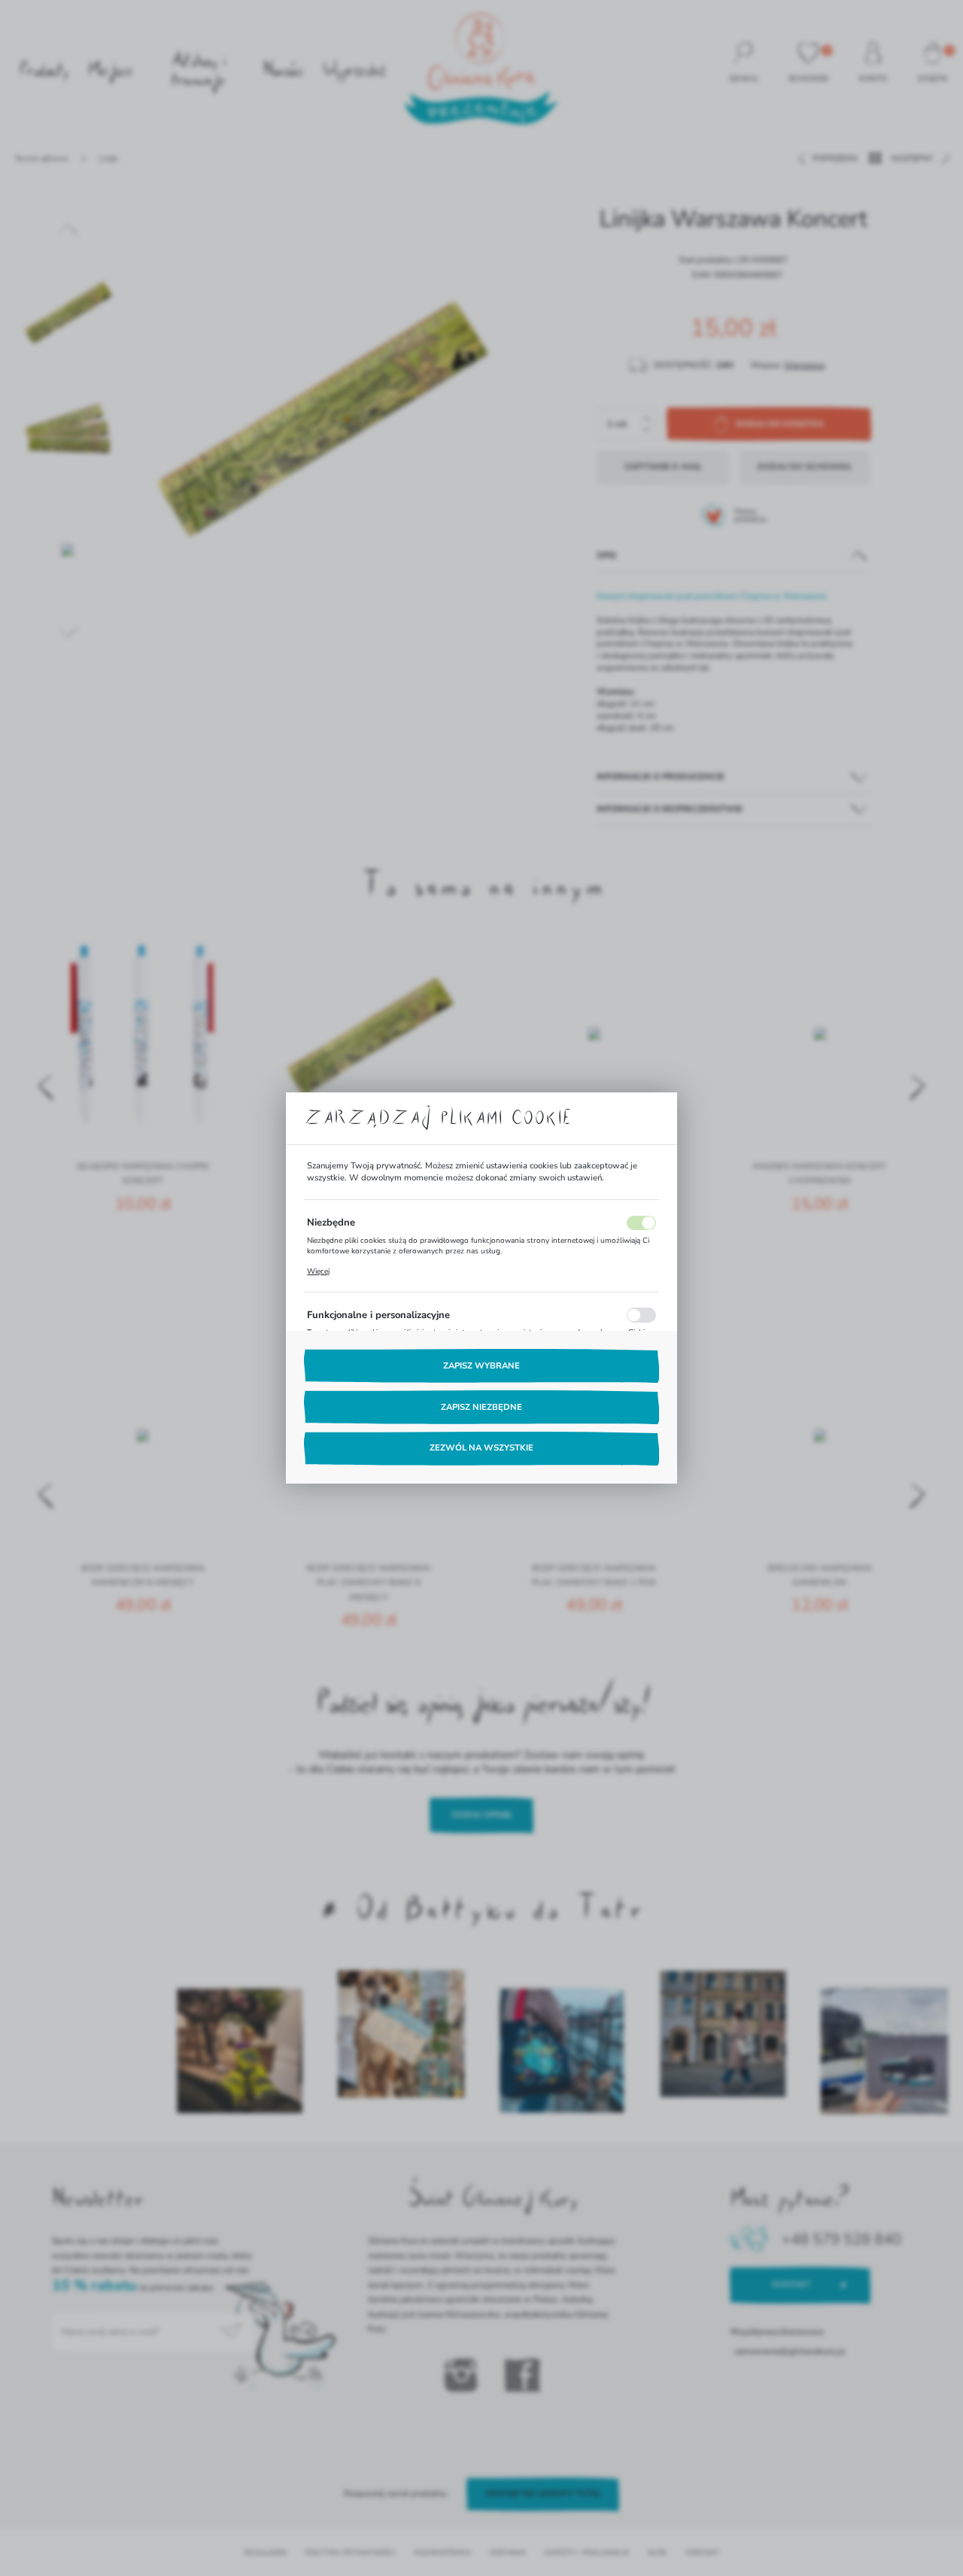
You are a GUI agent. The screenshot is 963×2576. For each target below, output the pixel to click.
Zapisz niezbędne (481, 1407)
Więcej (318, 1271)
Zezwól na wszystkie (481, 1448)
